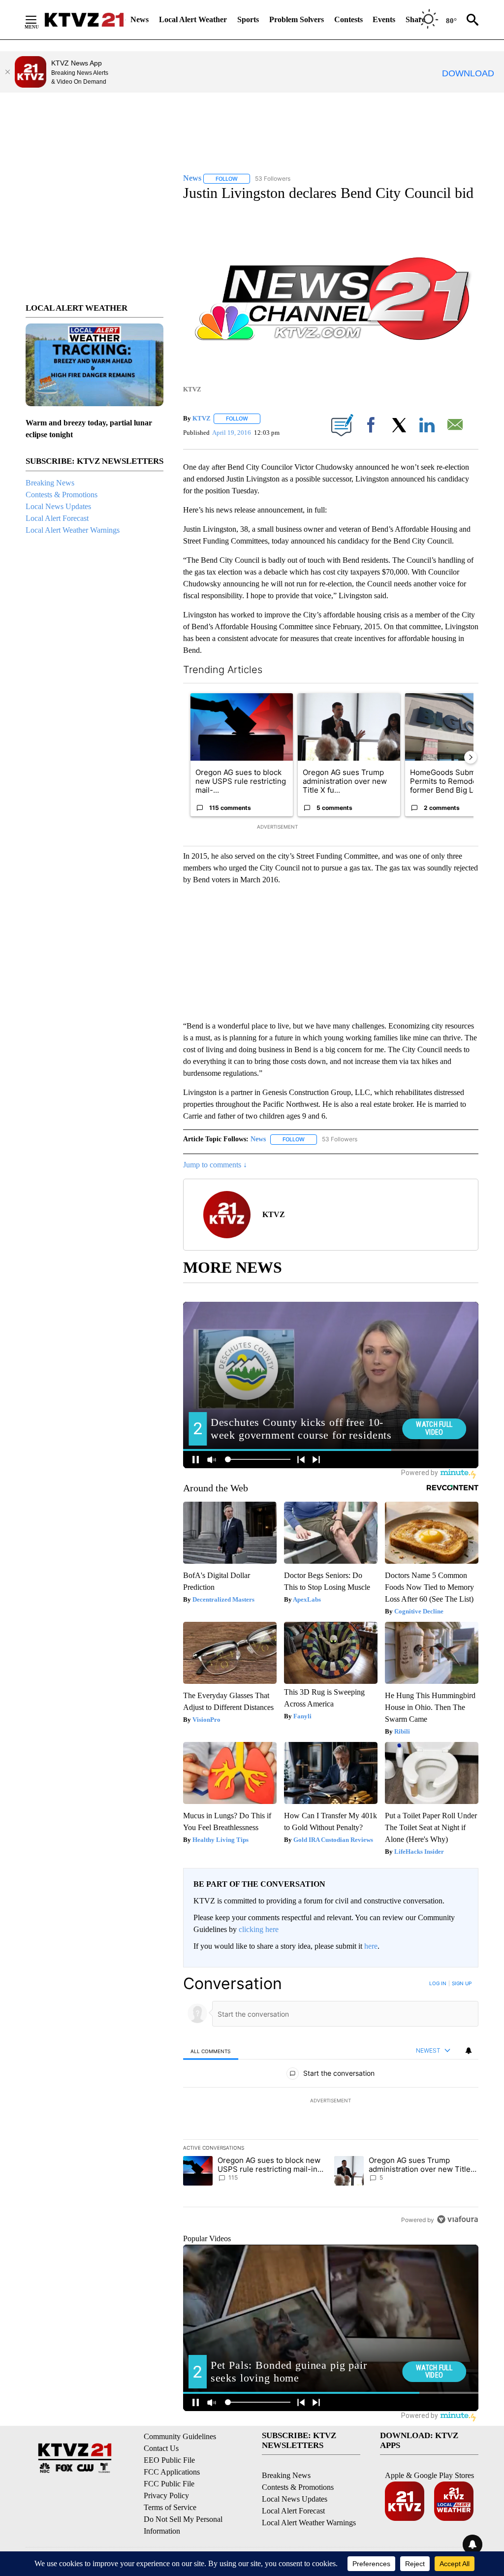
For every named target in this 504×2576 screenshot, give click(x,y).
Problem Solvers (297, 19)
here (371, 1946)
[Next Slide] (471, 757)
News (140, 19)
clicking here (259, 1929)
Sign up (462, 1983)
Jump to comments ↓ (215, 1165)
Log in (438, 1983)
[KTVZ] (84, 20)
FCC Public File (169, 2484)
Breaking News (50, 483)
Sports (248, 19)
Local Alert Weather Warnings (73, 530)
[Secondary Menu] (38, 20)
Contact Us (161, 2448)
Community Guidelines (180, 2436)
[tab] (211, 2051)
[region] (331, 2101)
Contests (348, 19)
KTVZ (202, 418)
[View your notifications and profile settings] (469, 2051)
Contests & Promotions (62, 495)
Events (384, 19)
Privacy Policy (166, 2495)
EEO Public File (169, 2460)
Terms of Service (170, 2507)
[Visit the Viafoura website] (457, 2219)
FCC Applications (172, 2472)
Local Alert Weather (193, 19)
